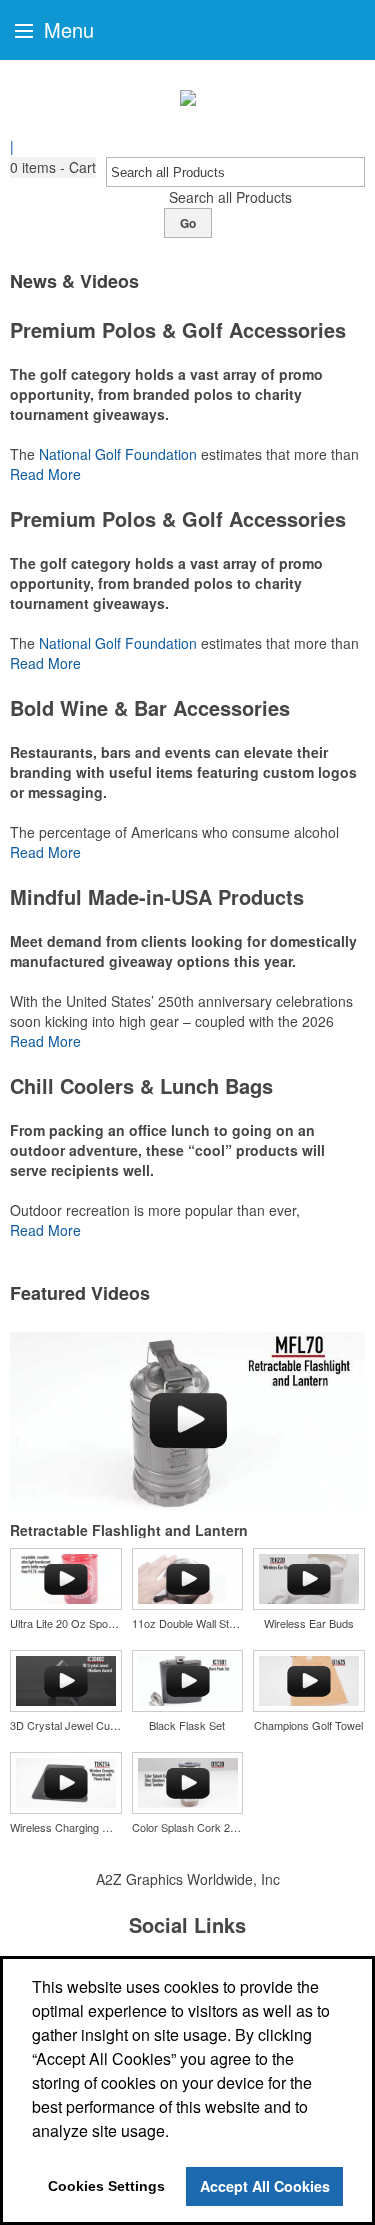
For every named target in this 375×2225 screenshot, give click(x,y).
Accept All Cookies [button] (265, 2186)
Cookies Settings (106, 2186)
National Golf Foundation (118, 454)
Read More (45, 474)
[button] (53, 167)
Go (188, 223)
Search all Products (230, 197)
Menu (66, 29)
